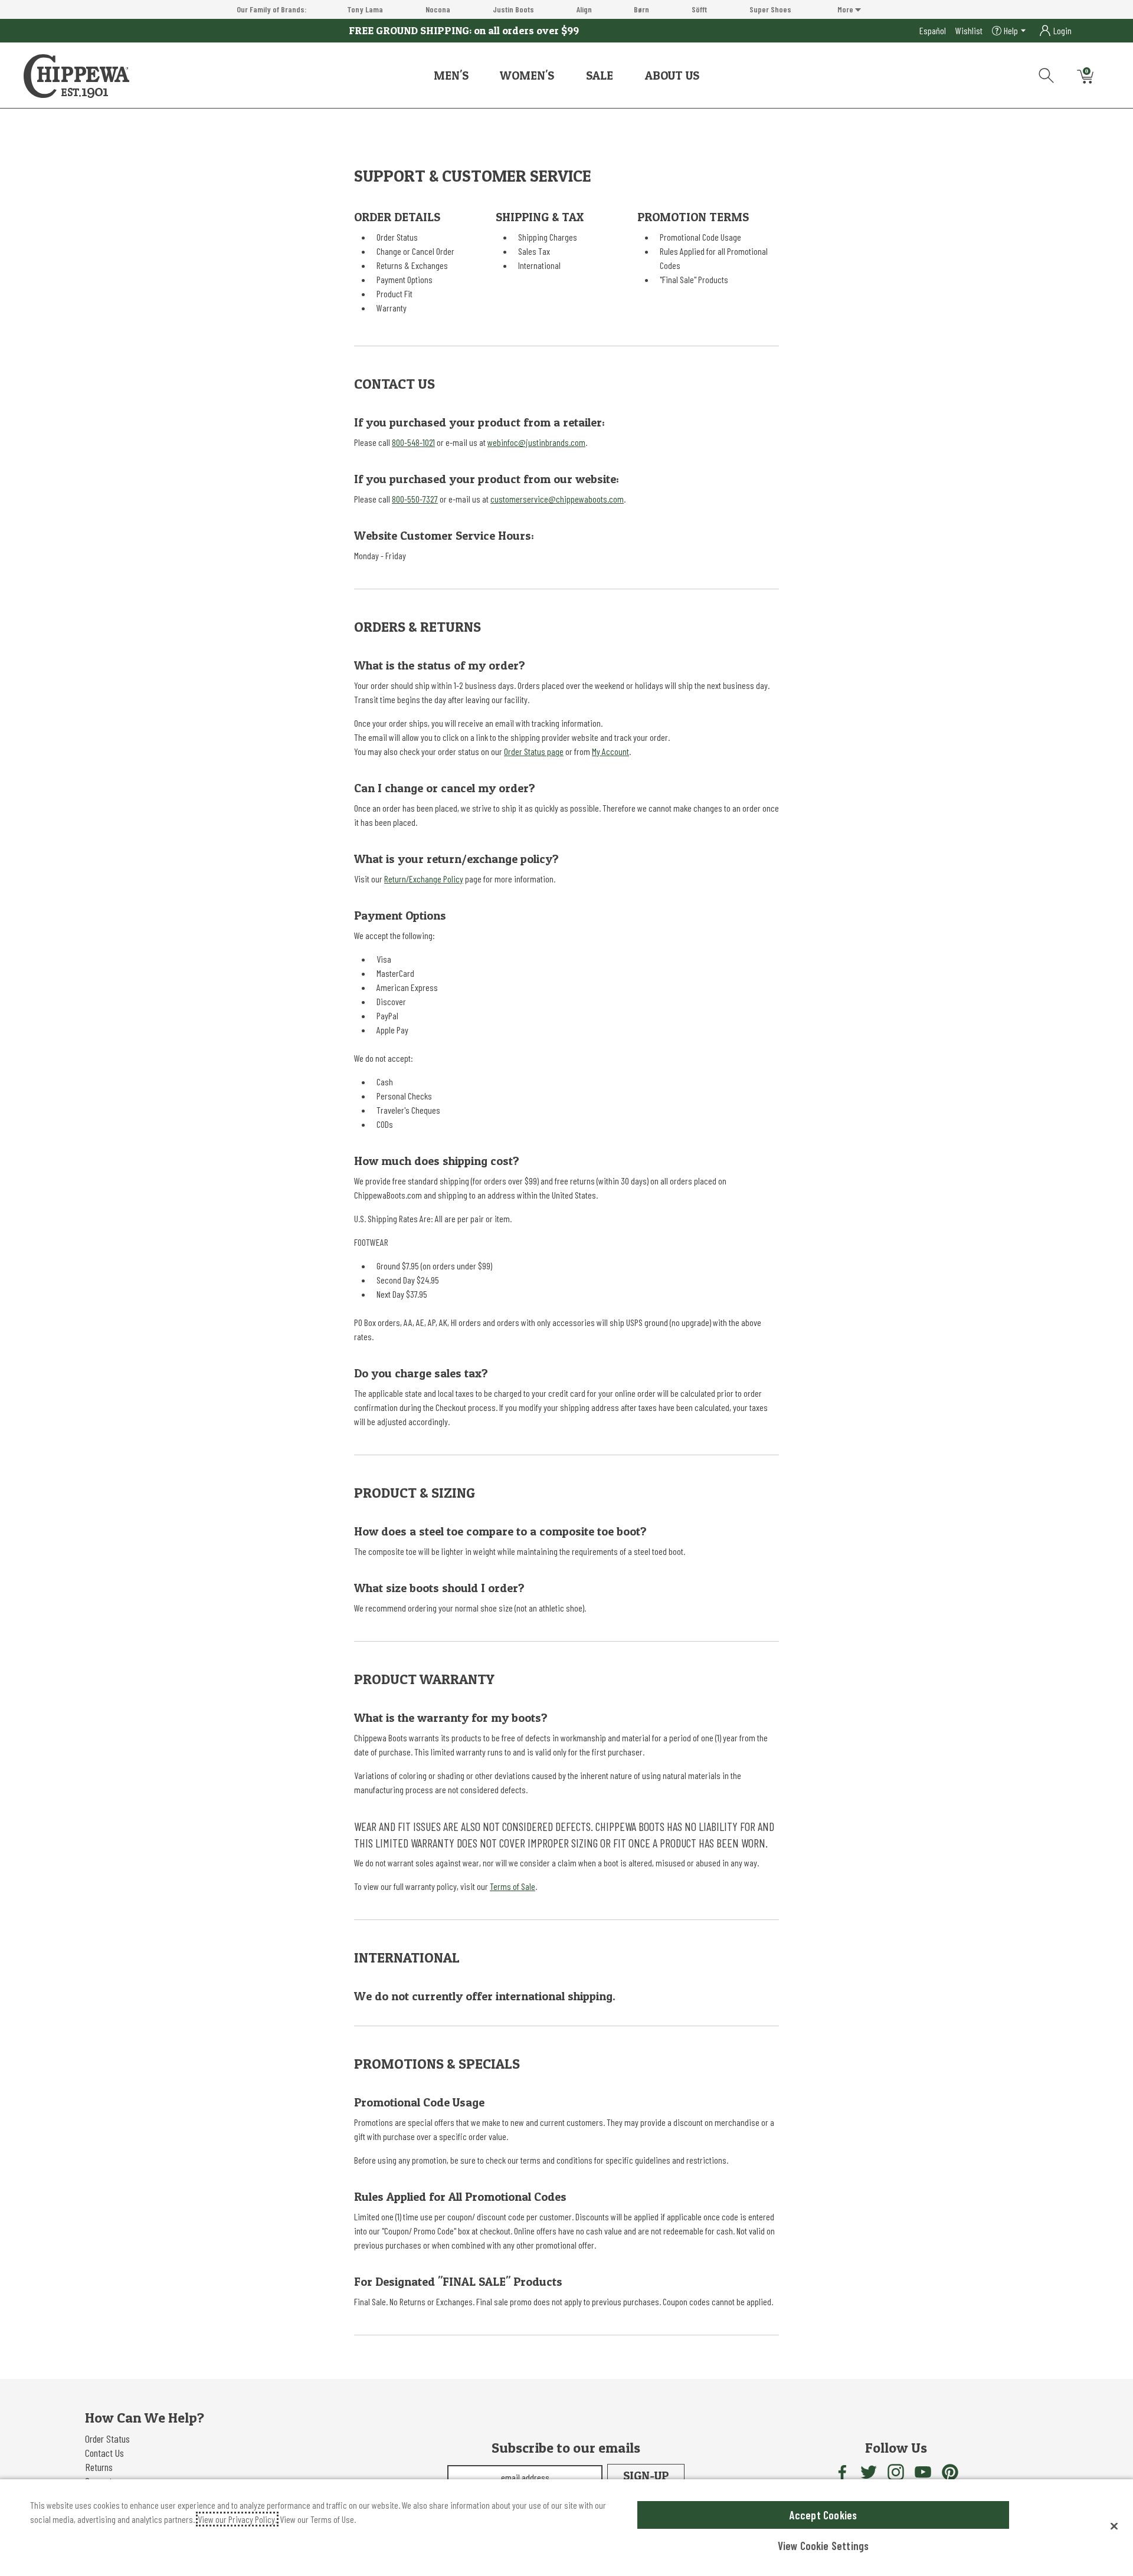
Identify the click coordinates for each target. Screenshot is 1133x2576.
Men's (451, 76)
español (933, 30)
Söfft (699, 9)
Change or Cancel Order (415, 251)
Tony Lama (365, 9)
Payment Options (405, 279)
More (846, 9)
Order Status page (534, 751)
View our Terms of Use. (318, 2519)
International (539, 265)
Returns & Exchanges (412, 265)
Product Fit (394, 293)
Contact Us (104, 2453)
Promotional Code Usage (700, 237)
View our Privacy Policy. (237, 2519)
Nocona (438, 9)
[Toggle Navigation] (477, 76)
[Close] (1114, 2526)
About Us (672, 76)
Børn (641, 9)
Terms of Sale (513, 1886)
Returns (99, 2467)
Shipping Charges (548, 237)
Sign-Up (646, 2476)
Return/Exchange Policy (424, 879)
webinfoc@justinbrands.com (536, 442)
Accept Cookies (823, 2515)
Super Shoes (770, 9)
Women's (527, 76)
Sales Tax (534, 251)
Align (584, 9)
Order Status (397, 237)
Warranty (392, 308)
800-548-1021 (413, 442)
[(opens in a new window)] (841, 2472)
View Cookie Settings (823, 2546)
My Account (610, 751)
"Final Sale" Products (694, 279)
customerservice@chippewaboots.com (557, 499)
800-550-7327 (415, 499)
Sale (600, 76)
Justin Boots (513, 9)
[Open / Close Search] (1042, 73)
